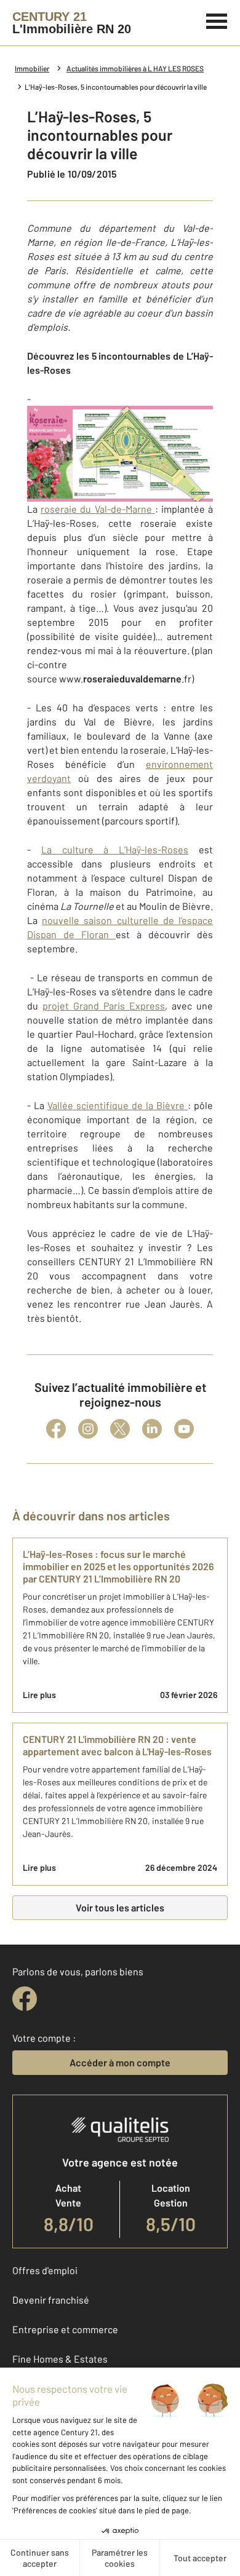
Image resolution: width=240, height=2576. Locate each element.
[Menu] (217, 20)
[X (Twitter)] (120, 1429)
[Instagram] (88, 1429)
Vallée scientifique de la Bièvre (118, 1105)
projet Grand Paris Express (104, 1006)
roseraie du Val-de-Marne (98, 509)
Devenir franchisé (51, 2300)
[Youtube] (184, 1429)
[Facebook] (56, 1429)
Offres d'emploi (45, 2270)
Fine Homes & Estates (60, 2359)
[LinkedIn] (152, 1429)
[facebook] (25, 1999)
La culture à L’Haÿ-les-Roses (115, 849)
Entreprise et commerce (65, 2329)
